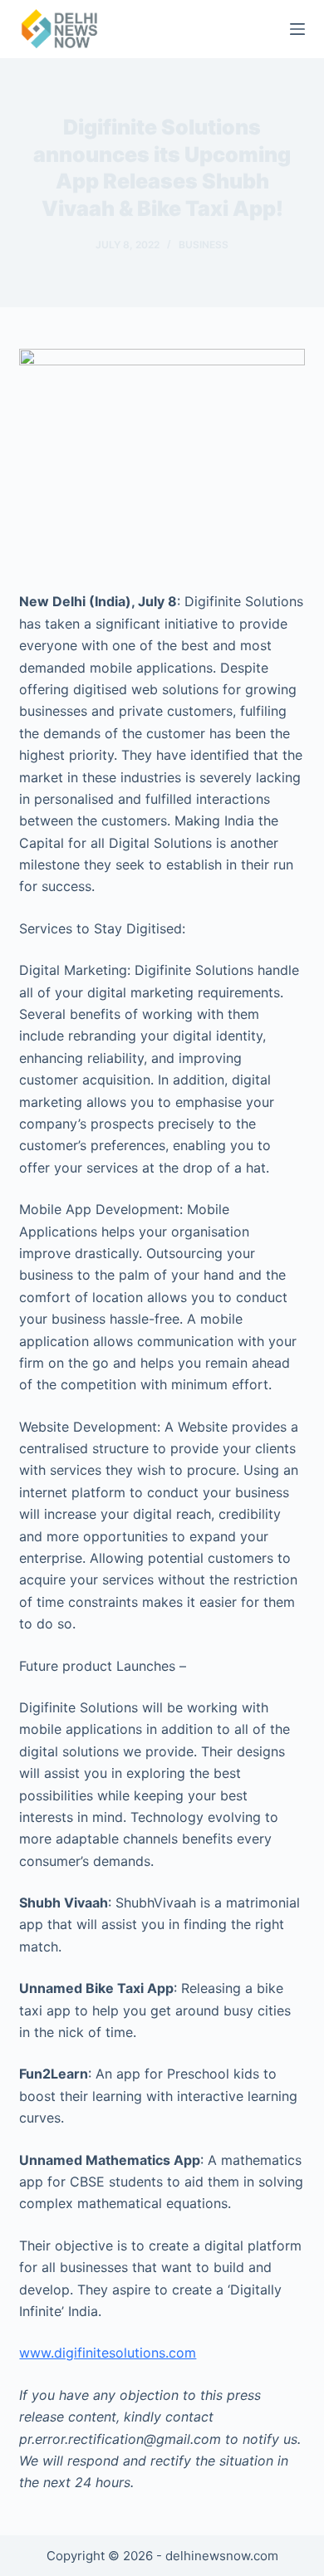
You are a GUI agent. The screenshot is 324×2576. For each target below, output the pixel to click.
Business (204, 245)
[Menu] (297, 29)
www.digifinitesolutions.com (108, 2353)
